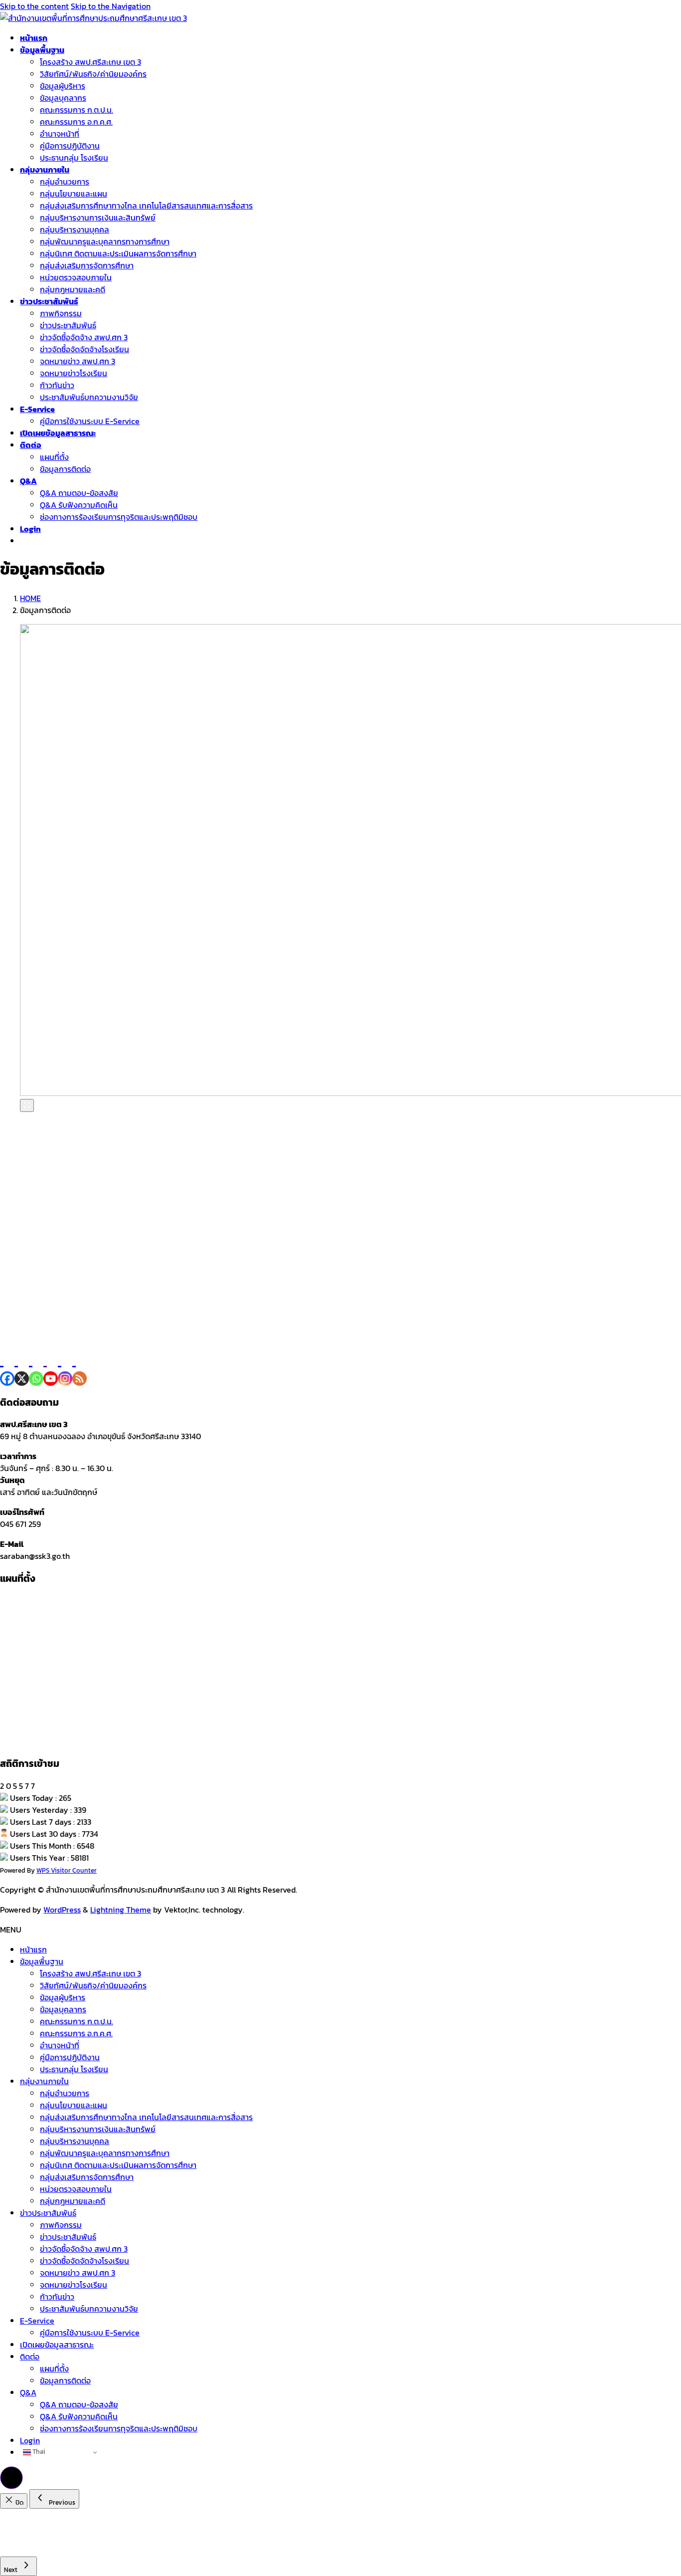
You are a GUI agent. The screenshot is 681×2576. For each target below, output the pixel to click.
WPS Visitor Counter (67, 1870)
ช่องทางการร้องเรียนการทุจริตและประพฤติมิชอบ (119, 517)
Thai (38, 2451)
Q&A (28, 2392)
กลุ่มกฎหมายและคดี (73, 289)
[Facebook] (7, 1367)
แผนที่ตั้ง (54, 457)
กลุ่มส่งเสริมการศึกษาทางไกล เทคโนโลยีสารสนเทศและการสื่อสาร (146, 206)
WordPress (62, 1910)
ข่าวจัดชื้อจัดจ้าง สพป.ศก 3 (84, 337)
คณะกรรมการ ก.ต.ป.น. (77, 110)
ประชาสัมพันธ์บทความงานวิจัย (89, 397)
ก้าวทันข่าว (57, 385)
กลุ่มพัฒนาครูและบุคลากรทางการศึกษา (105, 241)
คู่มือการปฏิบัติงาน (70, 146)
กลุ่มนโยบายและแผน (74, 194)
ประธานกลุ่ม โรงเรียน (74, 158)
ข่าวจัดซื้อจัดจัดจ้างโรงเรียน (85, 349)
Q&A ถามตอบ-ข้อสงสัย (79, 493)
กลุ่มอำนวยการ (65, 182)
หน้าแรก (33, 1949)
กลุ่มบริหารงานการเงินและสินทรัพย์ (98, 217)
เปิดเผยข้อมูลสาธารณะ (57, 2345)
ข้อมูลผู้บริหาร (63, 86)
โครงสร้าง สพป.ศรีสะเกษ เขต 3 (90, 62)
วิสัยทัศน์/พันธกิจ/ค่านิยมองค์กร (93, 74)
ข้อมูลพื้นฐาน (42, 1961)
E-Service (37, 2321)
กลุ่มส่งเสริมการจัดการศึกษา (87, 265)
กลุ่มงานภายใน (44, 2081)
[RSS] (80, 1367)
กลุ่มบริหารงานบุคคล (75, 229)
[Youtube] (51, 1367)
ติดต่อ (30, 2357)
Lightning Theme (121, 1910)
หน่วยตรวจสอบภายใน (76, 277)
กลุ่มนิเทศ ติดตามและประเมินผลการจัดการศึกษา (118, 253)
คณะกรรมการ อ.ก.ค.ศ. (76, 122)
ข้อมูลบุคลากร (63, 98)
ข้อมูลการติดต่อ (65, 469)
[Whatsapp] (36, 1367)
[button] (11, 2478)
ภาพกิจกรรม (61, 313)
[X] (22, 1367)
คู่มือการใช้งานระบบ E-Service (90, 421)
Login (30, 2440)
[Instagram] (65, 1367)
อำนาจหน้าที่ (60, 134)
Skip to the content (34, 6)
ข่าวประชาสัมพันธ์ (68, 325)
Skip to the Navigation (111, 6)
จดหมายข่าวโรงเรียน (74, 373)
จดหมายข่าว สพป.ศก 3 (78, 361)
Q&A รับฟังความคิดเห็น (79, 505)
